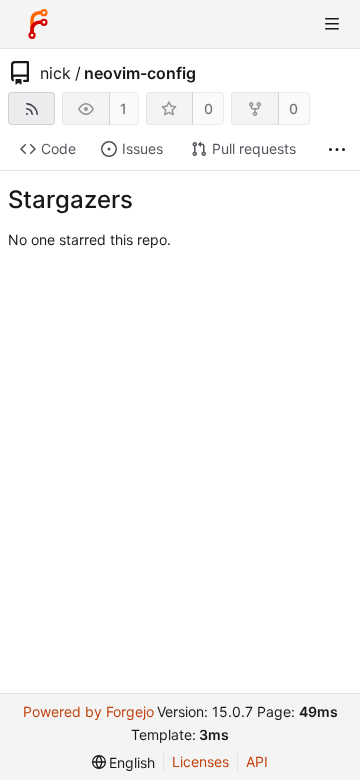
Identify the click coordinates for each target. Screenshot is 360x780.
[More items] (337, 149)
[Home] (38, 24)
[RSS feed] (31, 108)
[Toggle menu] (332, 24)
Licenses (200, 761)
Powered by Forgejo (88, 711)
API (257, 761)
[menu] (124, 762)
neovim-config (140, 73)
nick (55, 73)
